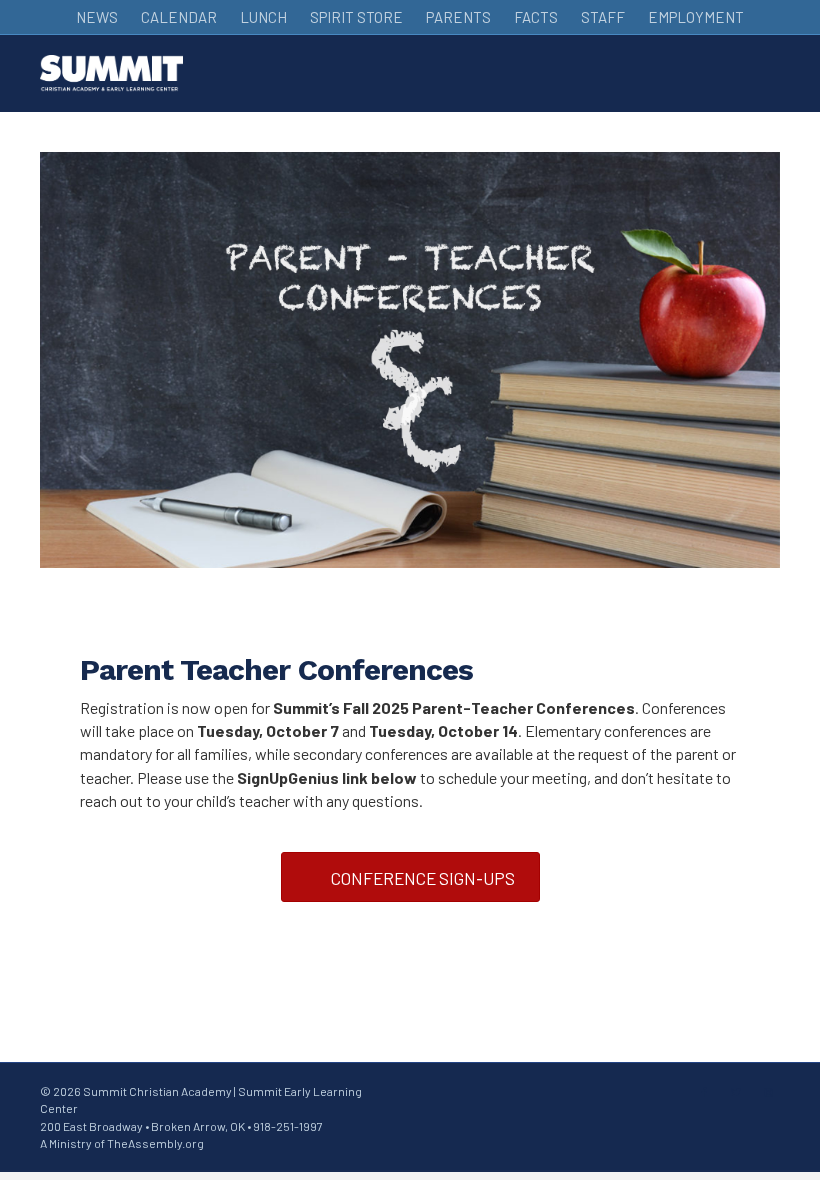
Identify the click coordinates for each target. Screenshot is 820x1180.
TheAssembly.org (155, 1143)
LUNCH (263, 17)
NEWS (97, 17)
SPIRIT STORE (356, 17)
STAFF (603, 17)
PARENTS (458, 17)
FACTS (536, 17)
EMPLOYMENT (696, 17)
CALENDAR (179, 17)
